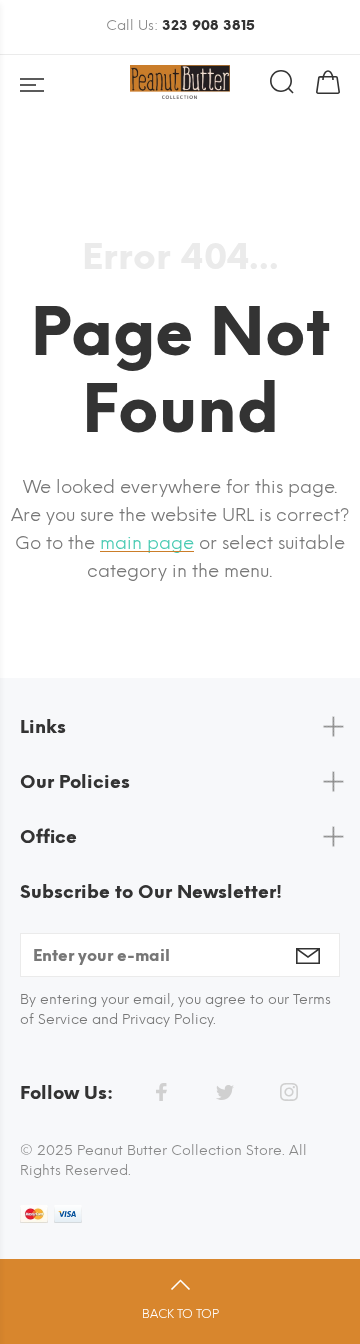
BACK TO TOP (180, 1314)
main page (147, 543)
